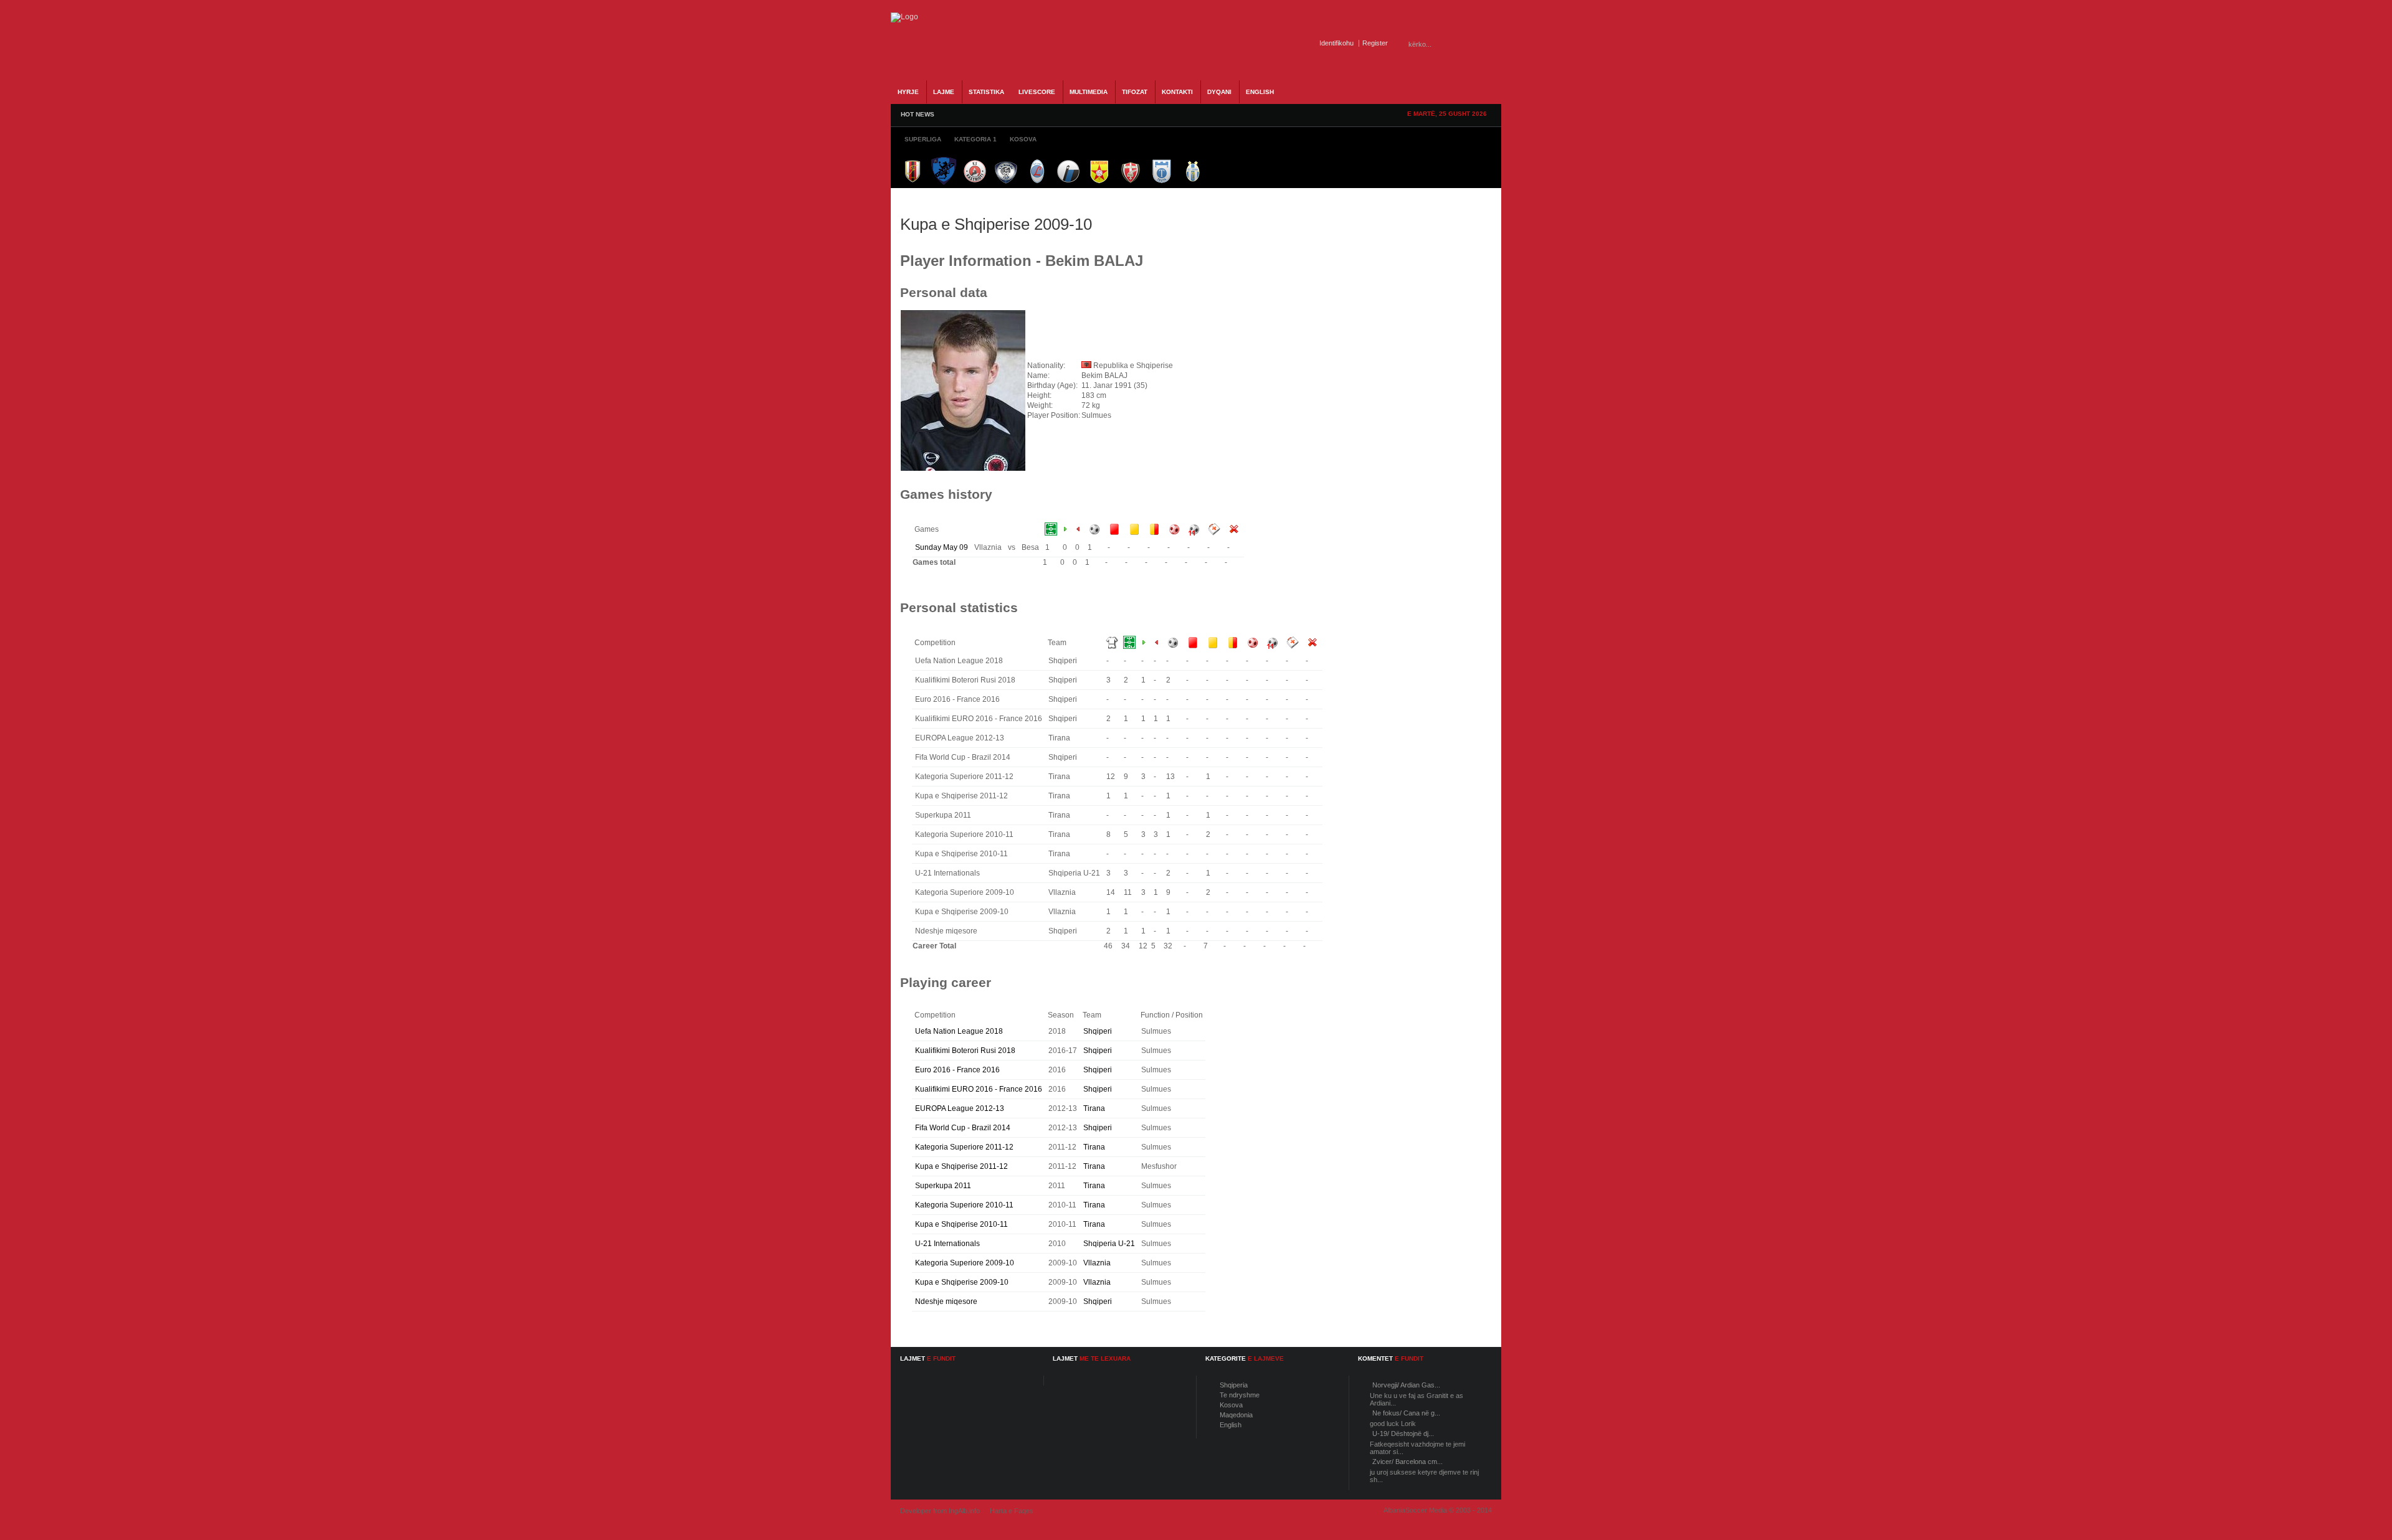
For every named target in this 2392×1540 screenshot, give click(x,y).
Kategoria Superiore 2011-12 (964, 1147)
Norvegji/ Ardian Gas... (1406, 1385)
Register (1375, 43)
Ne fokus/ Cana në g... (1406, 1413)
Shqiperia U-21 (1109, 1244)
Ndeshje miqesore (946, 1301)
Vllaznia (1097, 1263)
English (1231, 1425)
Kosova (1231, 1405)
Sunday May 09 (942, 547)
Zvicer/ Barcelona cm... (1407, 1462)
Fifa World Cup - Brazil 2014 (963, 1128)
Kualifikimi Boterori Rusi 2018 (965, 1051)
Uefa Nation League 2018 (959, 1031)
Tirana (1094, 1108)
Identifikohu (1336, 43)
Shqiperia (1234, 1385)
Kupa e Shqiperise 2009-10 (962, 1282)
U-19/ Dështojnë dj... (1403, 1434)
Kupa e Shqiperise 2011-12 (961, 1166)
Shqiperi (1098, 1031)
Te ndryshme (1240, 1395)
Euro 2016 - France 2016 (957, 1070)
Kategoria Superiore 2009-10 (965, 1263)
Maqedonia (1236, 1415)
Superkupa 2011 (943, 1186)
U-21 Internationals (947, 1244)
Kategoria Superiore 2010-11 (964, 1205)
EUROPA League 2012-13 (960, 1108)
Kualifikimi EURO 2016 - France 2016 (979, 1089)
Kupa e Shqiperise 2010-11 (961, 1224)
